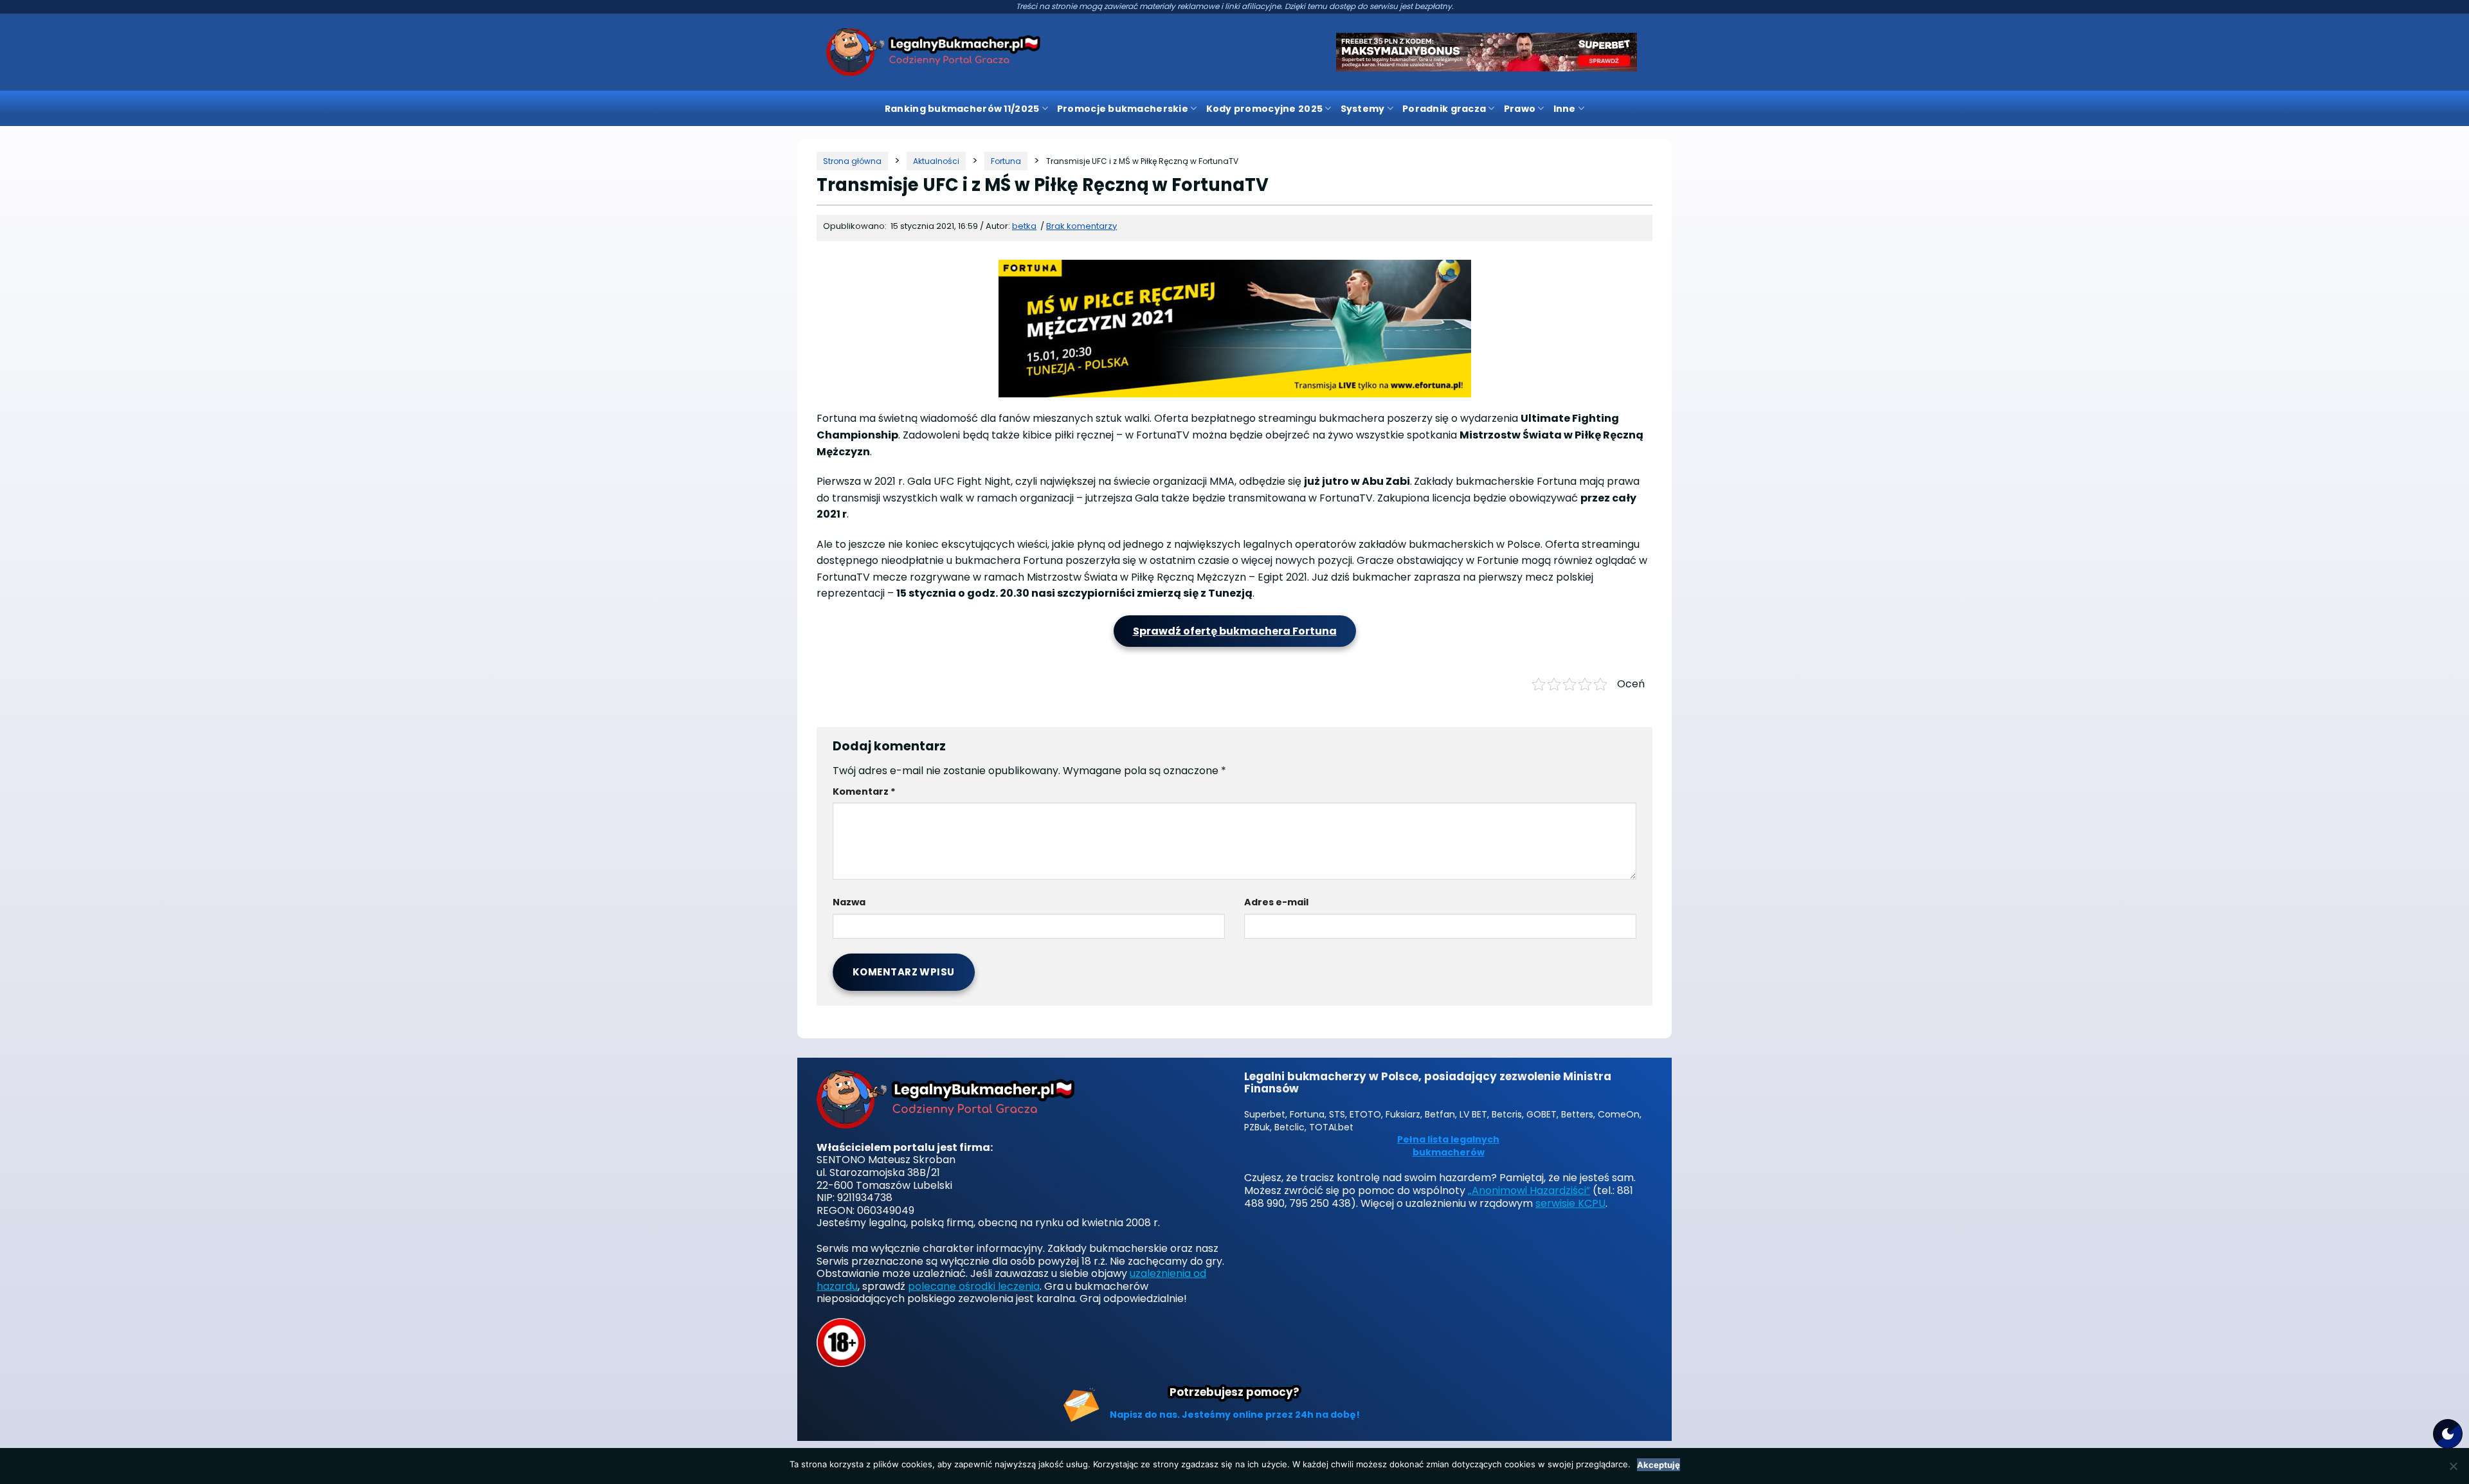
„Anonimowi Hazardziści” (1529, 1190)
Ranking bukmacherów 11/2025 (962, 109)
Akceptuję (1659, 1465)
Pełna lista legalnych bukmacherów (1448, 1146)
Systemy (1363, 109)
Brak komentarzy (1081, 226)
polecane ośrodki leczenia (974, 1286)
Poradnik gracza (1444, 109)
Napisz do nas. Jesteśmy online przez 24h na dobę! (1235, 1415)
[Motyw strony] (2448, 1434)
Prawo (1520, 109)
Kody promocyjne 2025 (1265, 109)
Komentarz (864, 792)
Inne (1565, 109)
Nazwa (849, 902)
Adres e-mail (1276, 902)
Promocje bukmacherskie (1123, 109)
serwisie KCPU (1570, 1203)
